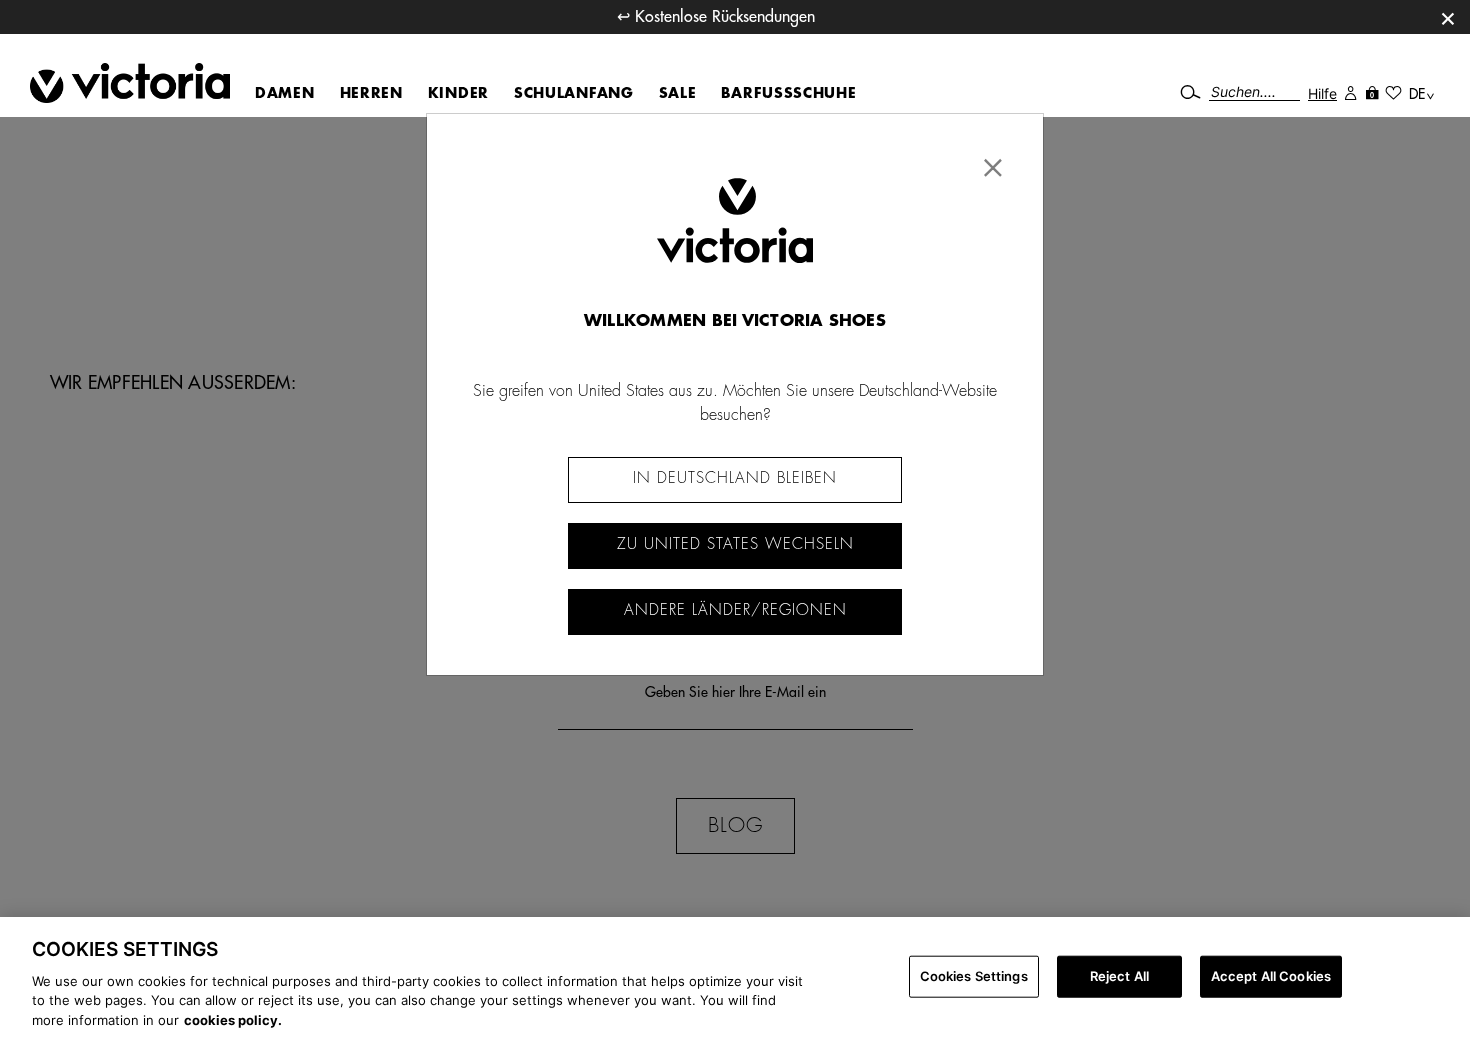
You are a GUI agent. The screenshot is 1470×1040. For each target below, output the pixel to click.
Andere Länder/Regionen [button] (735, 610)
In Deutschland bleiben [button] (735, 478)
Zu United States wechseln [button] (735, 544)
